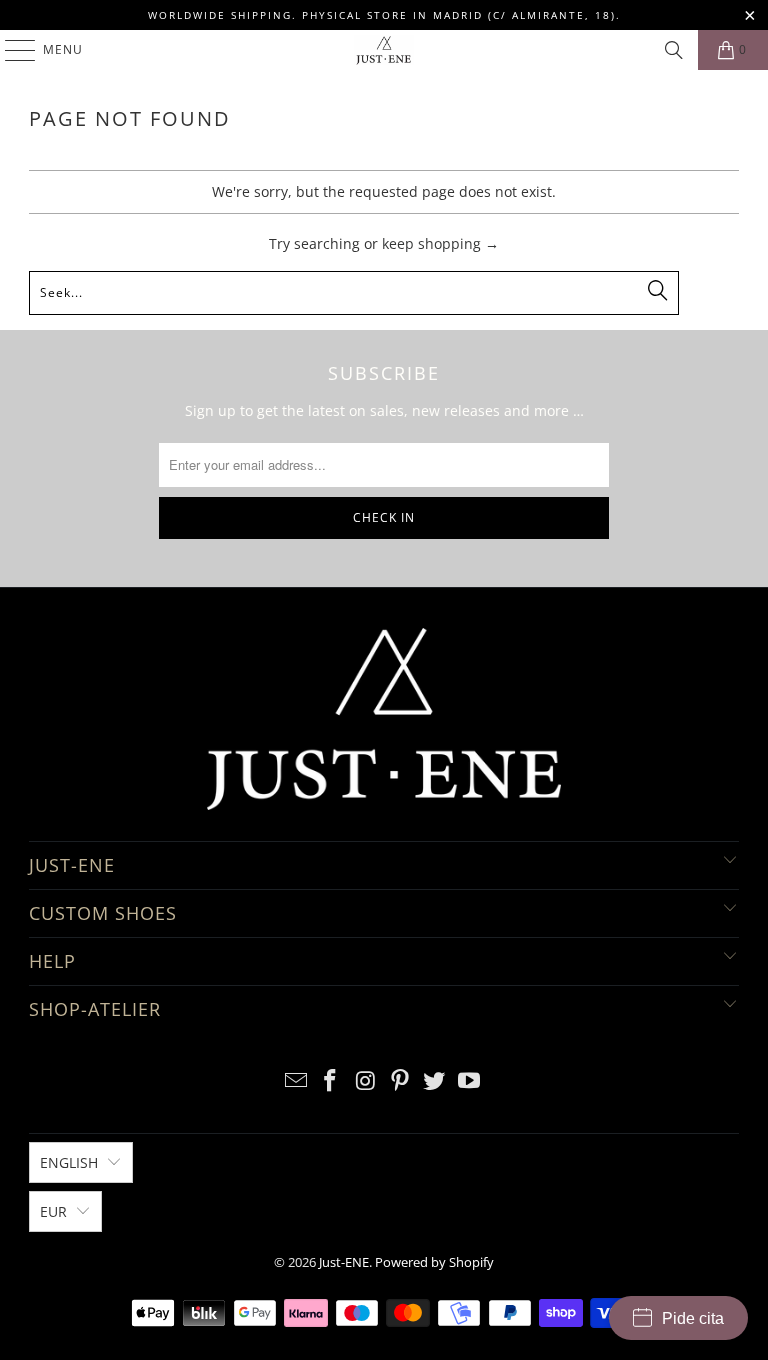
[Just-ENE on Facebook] (331, 1081)
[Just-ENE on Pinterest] (401, 1081)
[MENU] (10, 50)
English (69, 1162)
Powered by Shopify (434, 1262)
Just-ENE (344, 1262)
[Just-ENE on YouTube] (470, 1081)
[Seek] (674, 50)
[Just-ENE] (384, 50)
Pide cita (693, 1318)
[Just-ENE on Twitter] (435, 1081)
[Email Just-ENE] (296, 1081)
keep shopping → (440, 243)
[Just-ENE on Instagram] (366, 1081)
